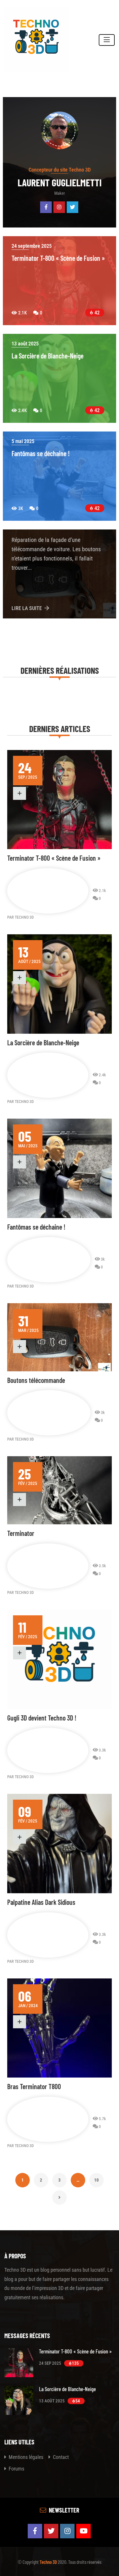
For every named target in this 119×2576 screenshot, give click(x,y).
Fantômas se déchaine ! (36, 1227)
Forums (16, 2469)
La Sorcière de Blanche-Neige (43, 1043)
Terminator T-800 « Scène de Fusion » (54, 858)
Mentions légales (25, 2457)
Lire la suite (27, 608)
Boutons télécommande (36, 1380)
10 (96, 2178)
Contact (60, 2457)
